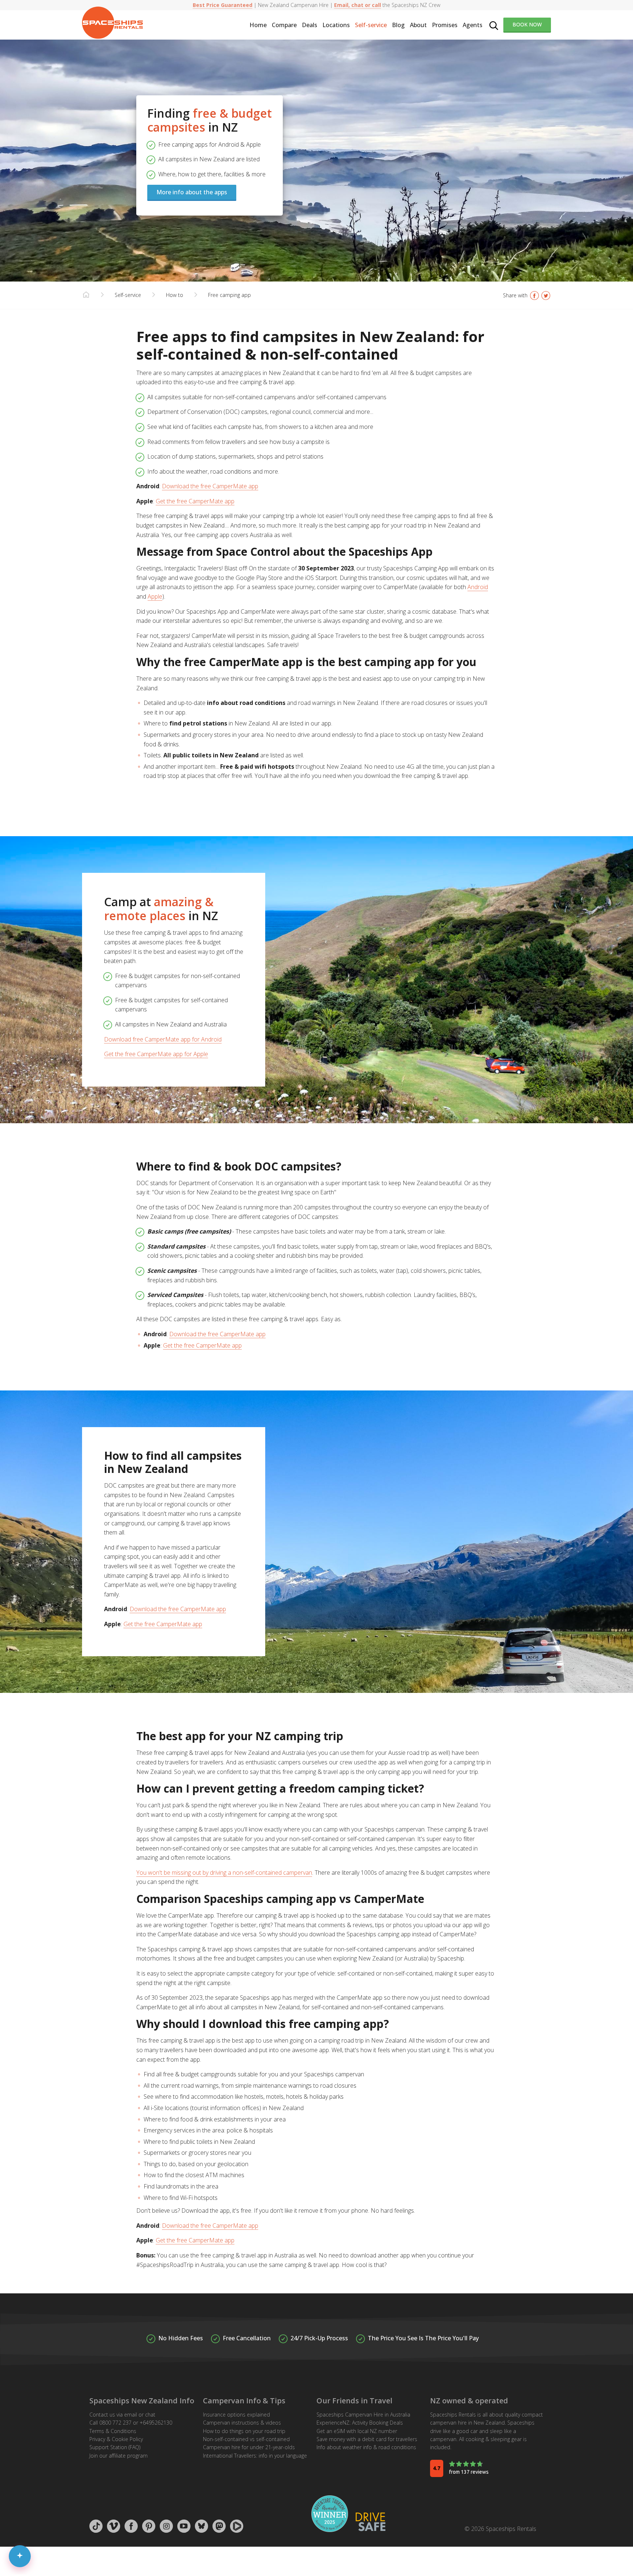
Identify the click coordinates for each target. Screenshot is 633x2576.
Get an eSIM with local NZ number (357, 2431)
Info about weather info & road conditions (366, 2447)
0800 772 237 (115, 2423)
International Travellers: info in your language (255, 2456)
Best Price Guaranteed (223, 5)
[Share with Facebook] (534, 295)
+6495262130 (156, 2423)
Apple (155, 596)
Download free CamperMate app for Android (163, 1039)
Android (478, 587)
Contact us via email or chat (122, 2415)
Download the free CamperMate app (210, 486)
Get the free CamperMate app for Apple (156, 1054)
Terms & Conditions (113, 2431)
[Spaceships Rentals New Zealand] (112, 23)
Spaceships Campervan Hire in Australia (363, 2415)
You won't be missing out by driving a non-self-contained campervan (224, 1873)
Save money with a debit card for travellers (367, 2439)
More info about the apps (192, 192)
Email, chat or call (358, 5)
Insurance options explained (236, 2415)
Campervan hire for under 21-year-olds (249, 2447)
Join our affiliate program (119, 2456)
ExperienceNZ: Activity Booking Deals (360, 2423)
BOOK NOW (527, 24)
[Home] (86, 295)
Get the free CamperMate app (195, 501)
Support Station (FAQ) (115, 2447)
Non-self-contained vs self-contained (246, 2439)
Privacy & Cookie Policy (116, 2439)
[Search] (494, 25)
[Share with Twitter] (546, 295)
